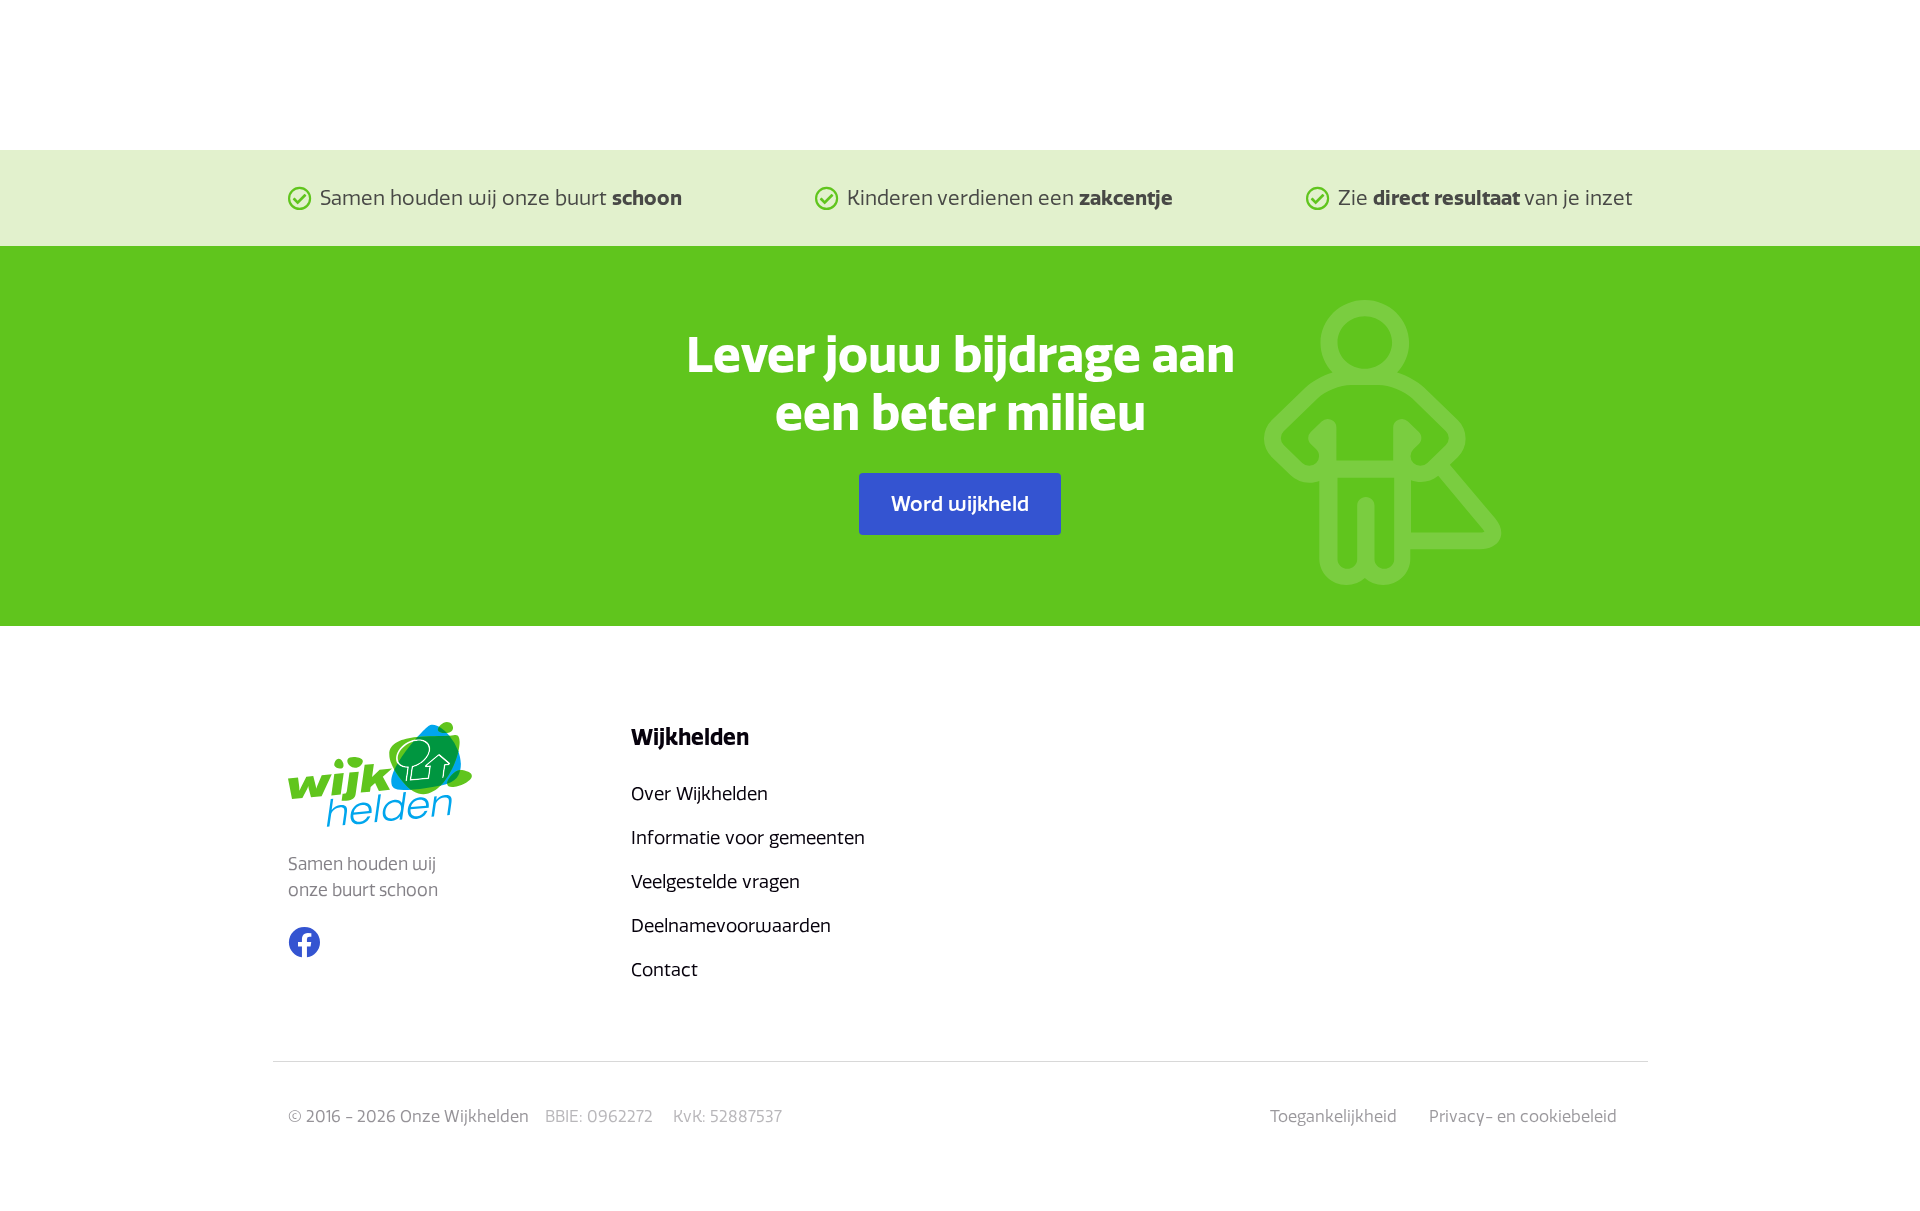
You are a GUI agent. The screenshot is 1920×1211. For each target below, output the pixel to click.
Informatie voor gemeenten (748, 837)
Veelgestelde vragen (715, 881)
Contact (664, 969)
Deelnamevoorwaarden (731, 925)
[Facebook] (304, 942)
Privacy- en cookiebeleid (1523, 1116)
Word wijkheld (960, 503)
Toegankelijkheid (1333, 1116)
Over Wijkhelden (699, 793)
